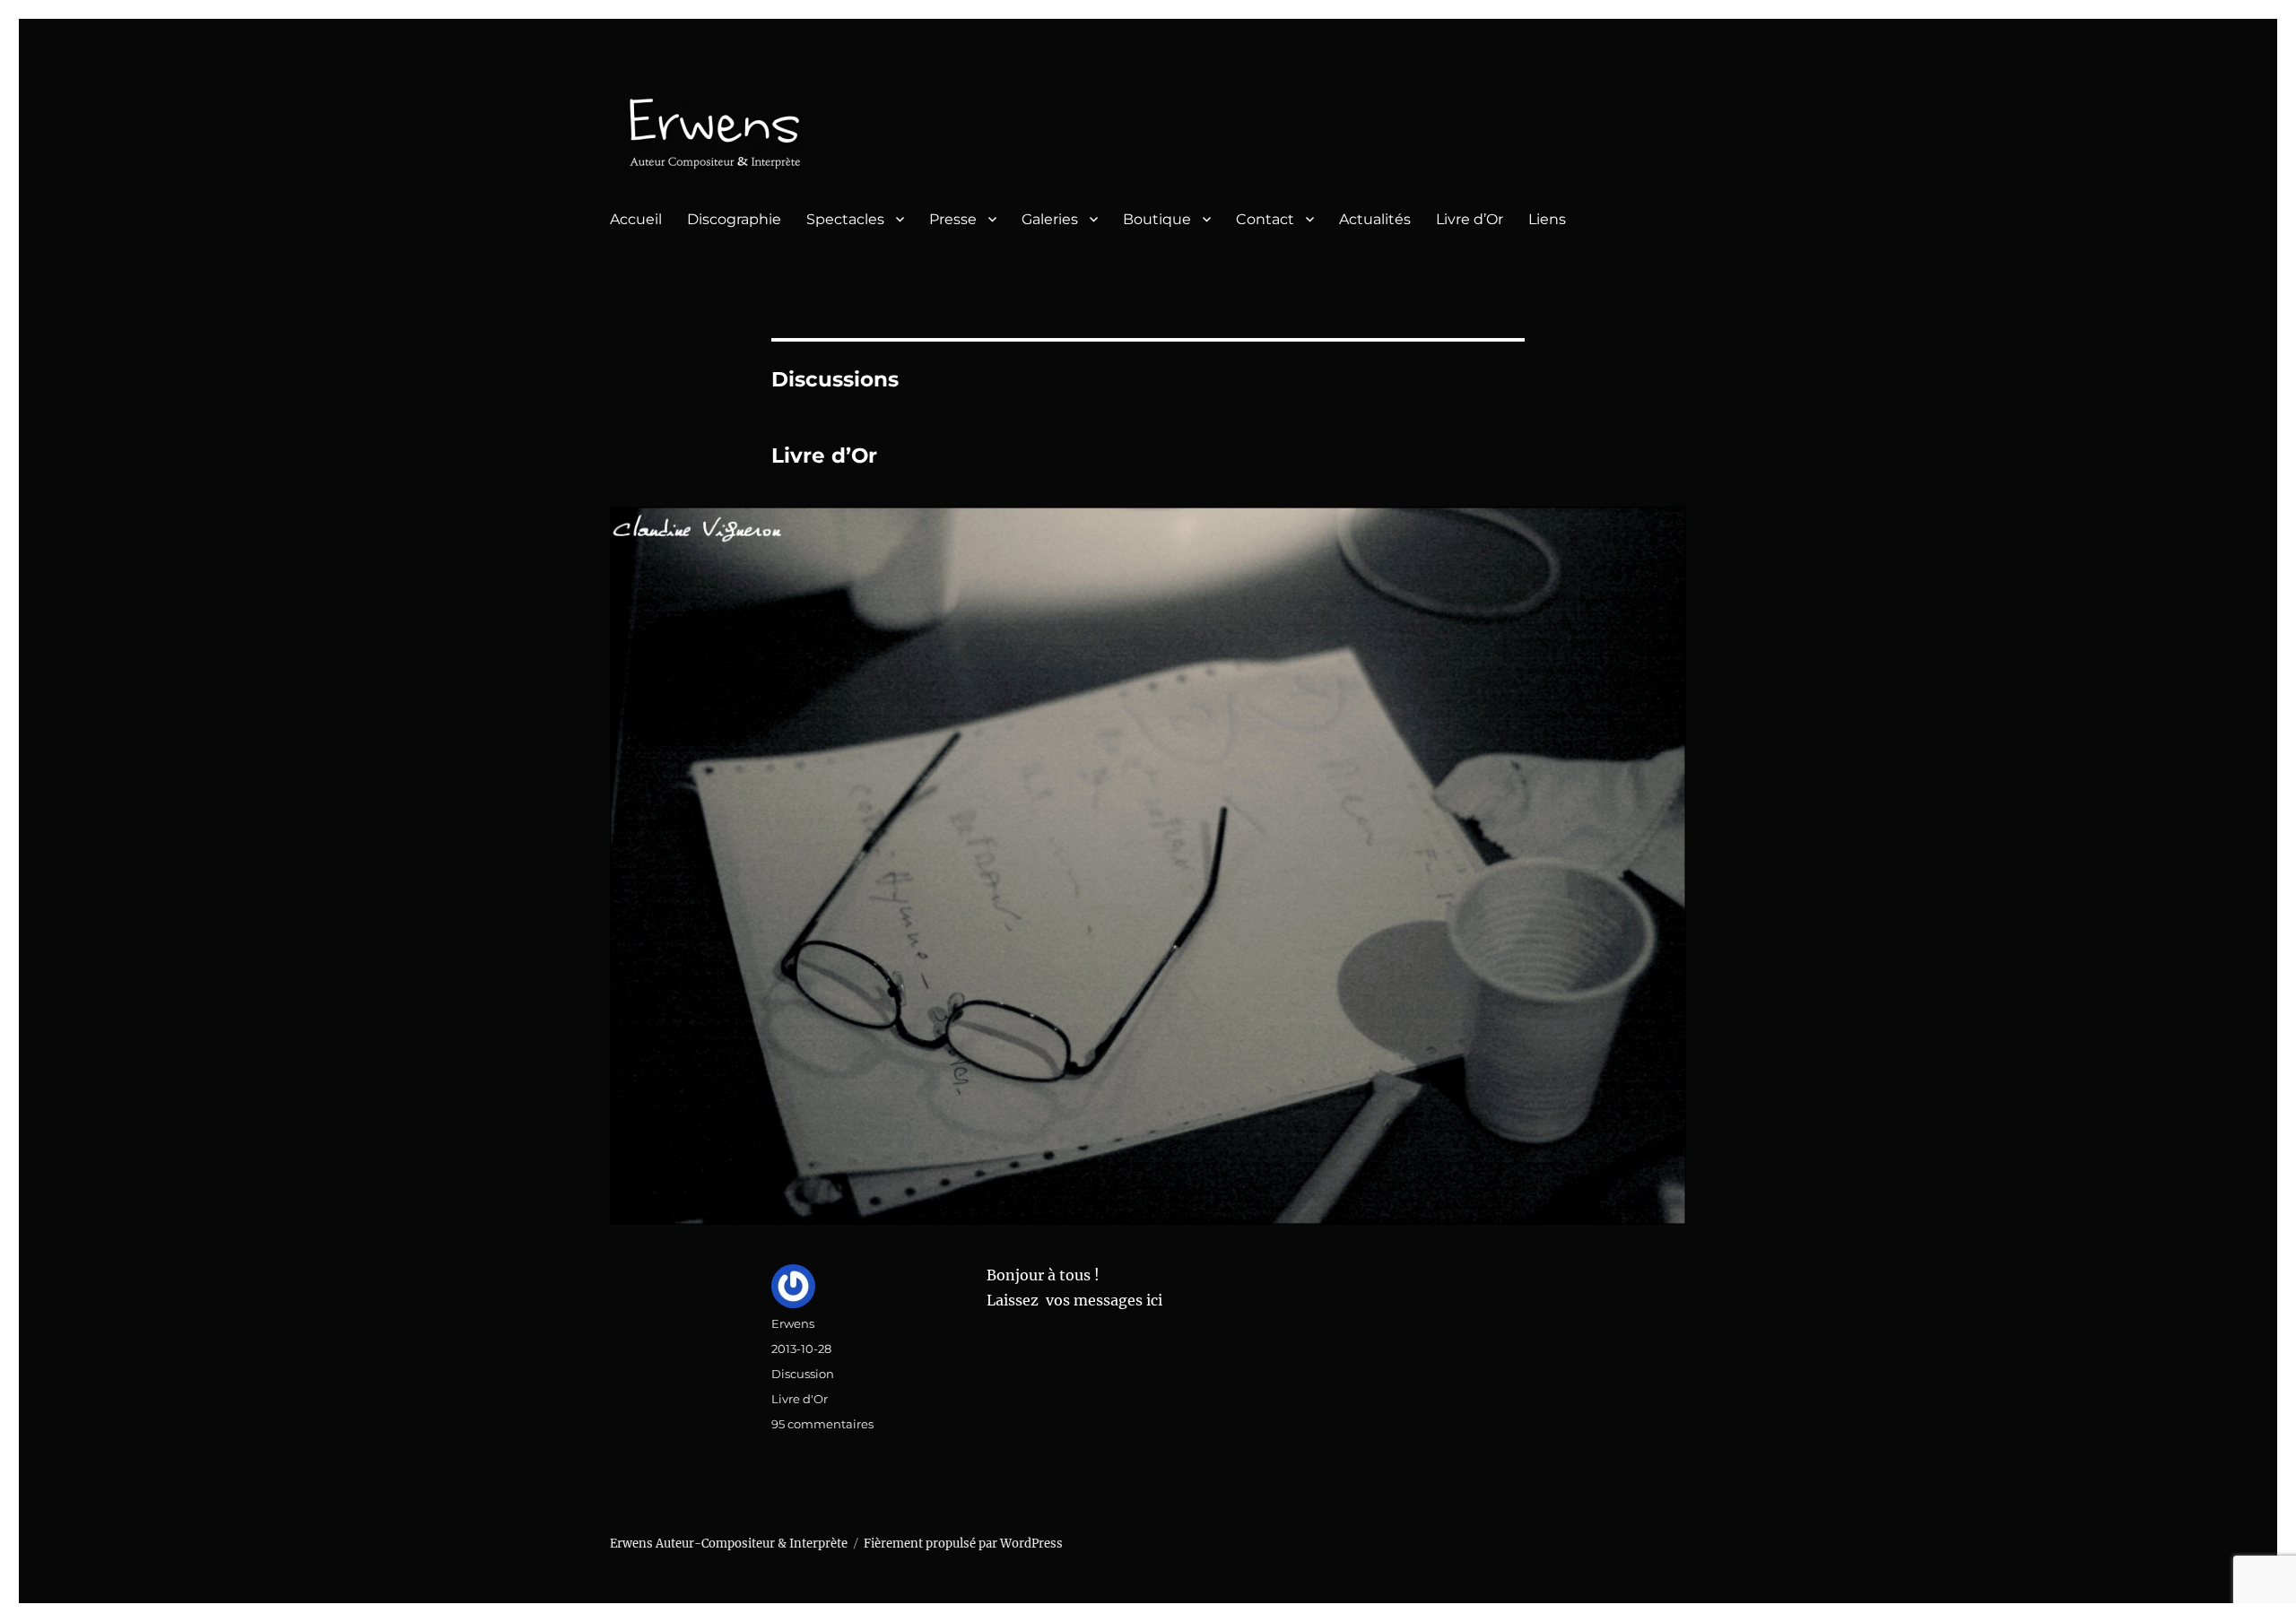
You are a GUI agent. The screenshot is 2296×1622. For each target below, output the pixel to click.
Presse (953, 219)
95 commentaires (822, 1424)
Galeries (1050, 219)
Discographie (734, 219)
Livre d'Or (800, 1399)
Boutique (1157, 219)
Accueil (636, 219)
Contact (1265, 219)
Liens (1547, 219)
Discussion (803, 1374)
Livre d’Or (1470, 219)
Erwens (793, 1323)
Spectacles (845, 219)
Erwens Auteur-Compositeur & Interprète (729, 1544)
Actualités (1375, 219)
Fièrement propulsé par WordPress (963, 1544)
